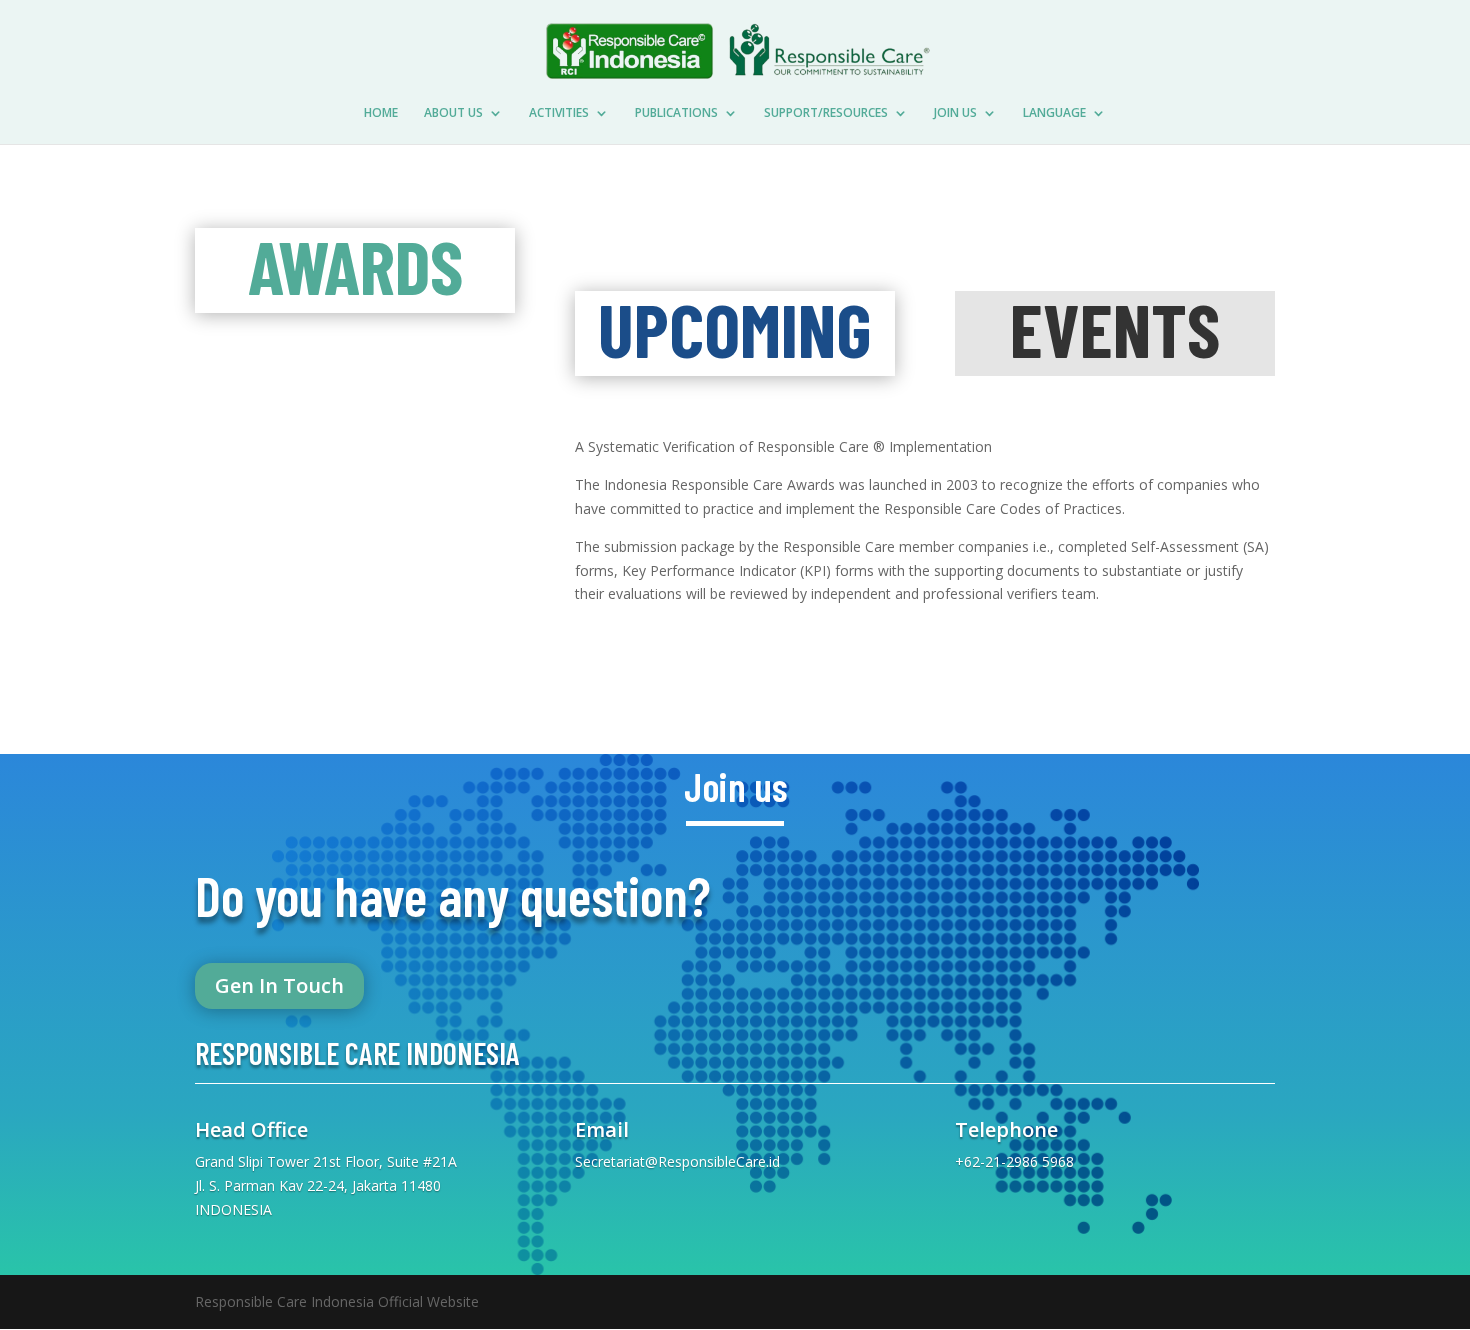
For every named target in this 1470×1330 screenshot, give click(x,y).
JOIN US (955, 113)
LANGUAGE (1054, 113)
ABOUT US (453, 113)
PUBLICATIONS (676, 113)
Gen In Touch (279, 985)
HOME (381, 113)
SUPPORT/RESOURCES (826, 113)
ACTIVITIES (559, 113)
